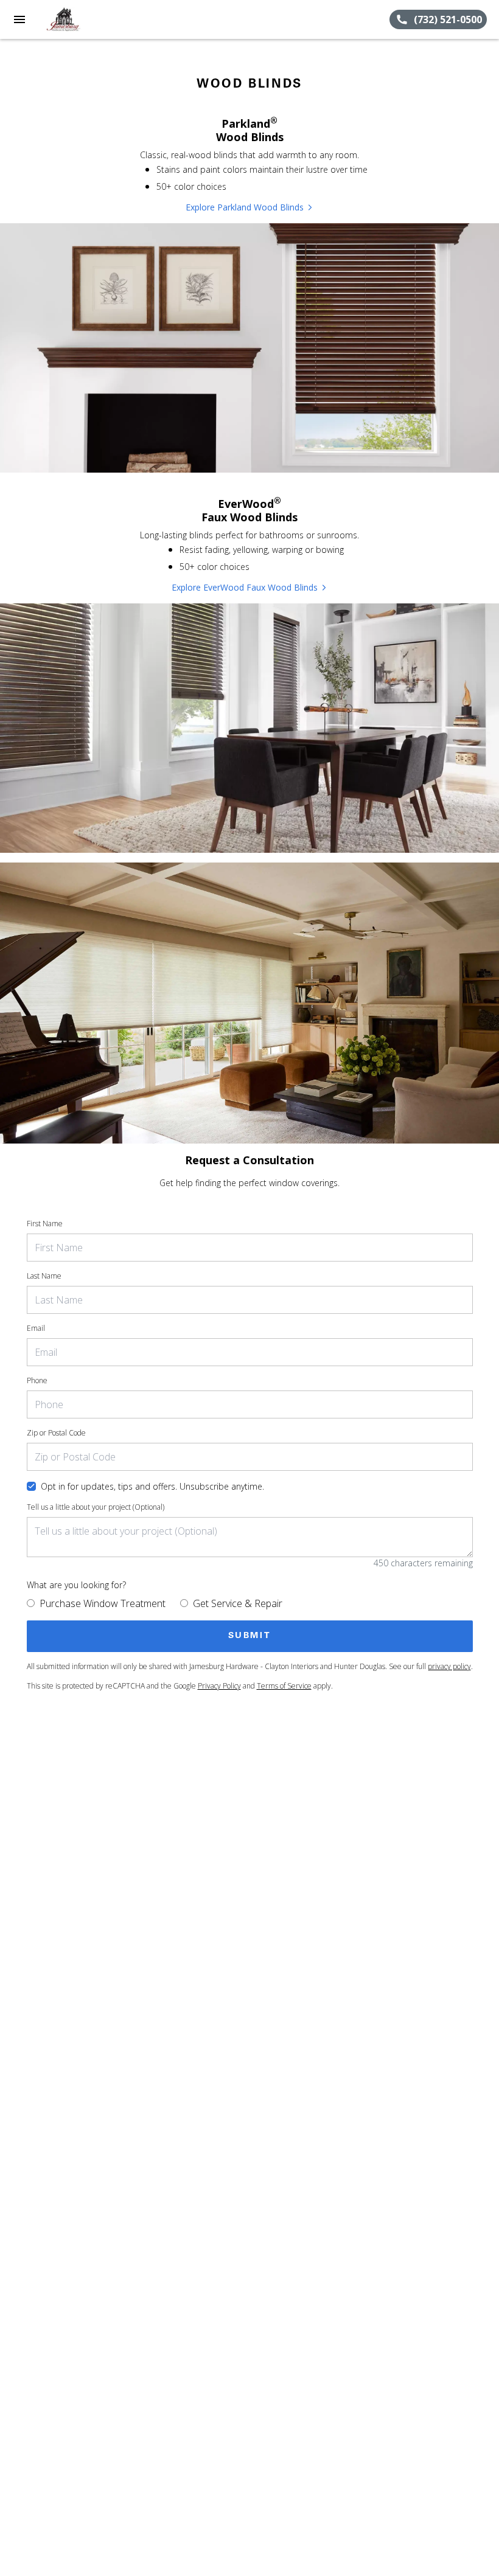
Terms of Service (284, 1686)
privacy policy (449, 1666)
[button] (19, 19)
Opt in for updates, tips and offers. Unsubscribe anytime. (152, 1486)
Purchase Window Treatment (103, 1603)
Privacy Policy (219, 1686)
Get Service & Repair (238, 1603)
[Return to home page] (75, 19)
